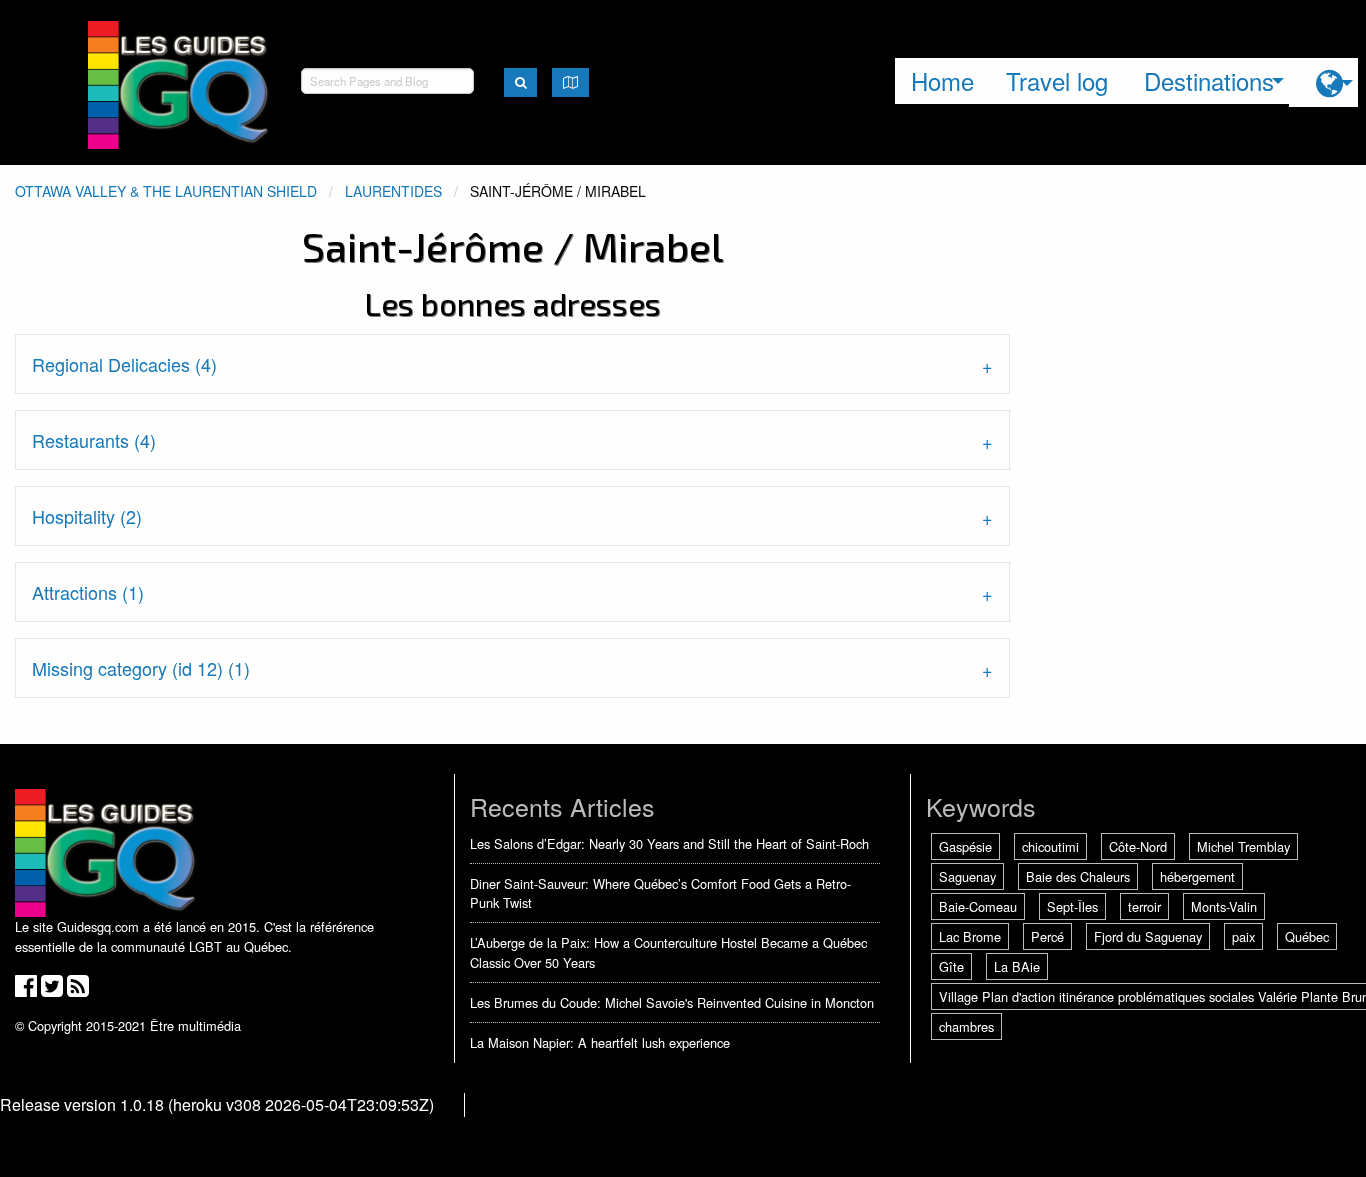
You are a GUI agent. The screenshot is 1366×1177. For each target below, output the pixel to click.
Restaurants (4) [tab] (94, 440)
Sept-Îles (1072, 906)
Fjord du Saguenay (1148, 936)
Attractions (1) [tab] (88, 592)
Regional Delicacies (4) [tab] (124, 364)
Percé (1047, 936)
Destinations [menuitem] (1209, 80)
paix (1243, 936)
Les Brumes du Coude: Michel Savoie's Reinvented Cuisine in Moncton (672, 1002)
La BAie (1017, 966)
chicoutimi (1050, 846)
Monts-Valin (1224, 906)
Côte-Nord (1138, 846)
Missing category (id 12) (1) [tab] (141, 668)
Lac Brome (970, 936)
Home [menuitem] (942, 80)
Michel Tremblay (1243, 846)
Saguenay (967, 876)
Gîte (951, 966)
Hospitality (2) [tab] (87, 516)
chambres (966, 1026)
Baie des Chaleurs (1078, 876)
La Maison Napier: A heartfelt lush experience (600, 1042)
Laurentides (393, 191)
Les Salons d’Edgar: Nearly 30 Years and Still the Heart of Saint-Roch (669, 843)
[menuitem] (1323, 82)
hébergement (1197, 876)
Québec (1307, 936)
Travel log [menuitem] (1057, 80)
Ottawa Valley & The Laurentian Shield (166, 191)
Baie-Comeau (978, 906)
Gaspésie (965, 846)
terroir (1144, 906)
